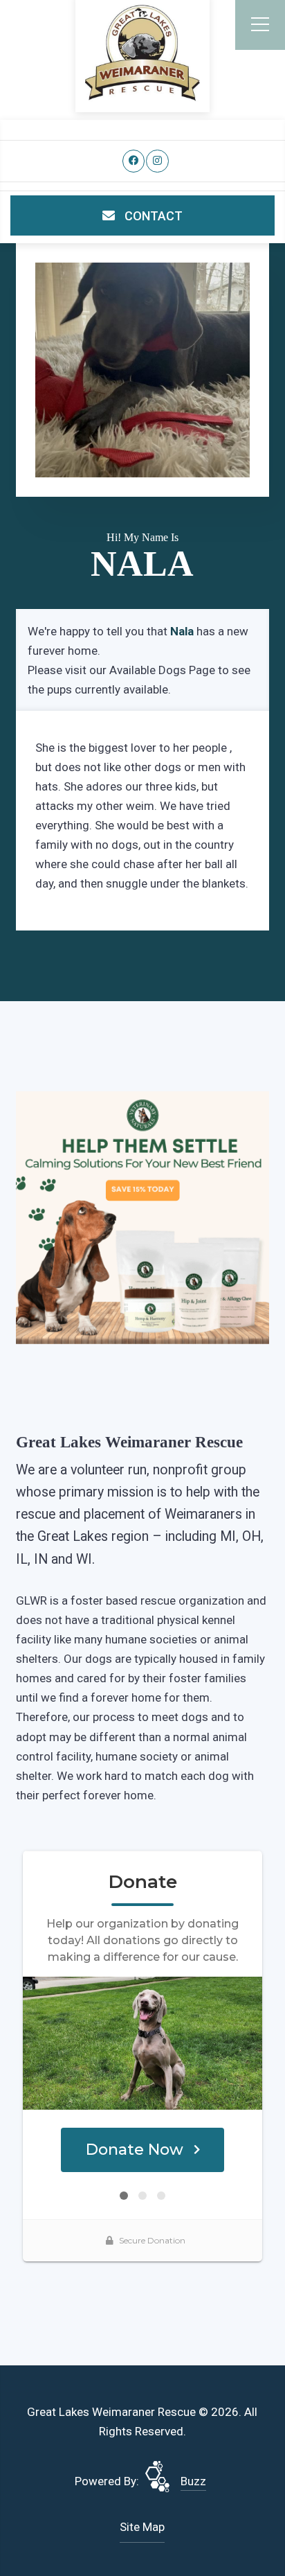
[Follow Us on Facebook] (134, 161)
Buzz (193, 2481)
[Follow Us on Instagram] (157, 161)
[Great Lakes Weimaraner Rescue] (142, 53)
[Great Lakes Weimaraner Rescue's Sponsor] (142, 1217)
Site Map (142, 2527)
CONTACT (152, 216)
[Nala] (142, 370)
